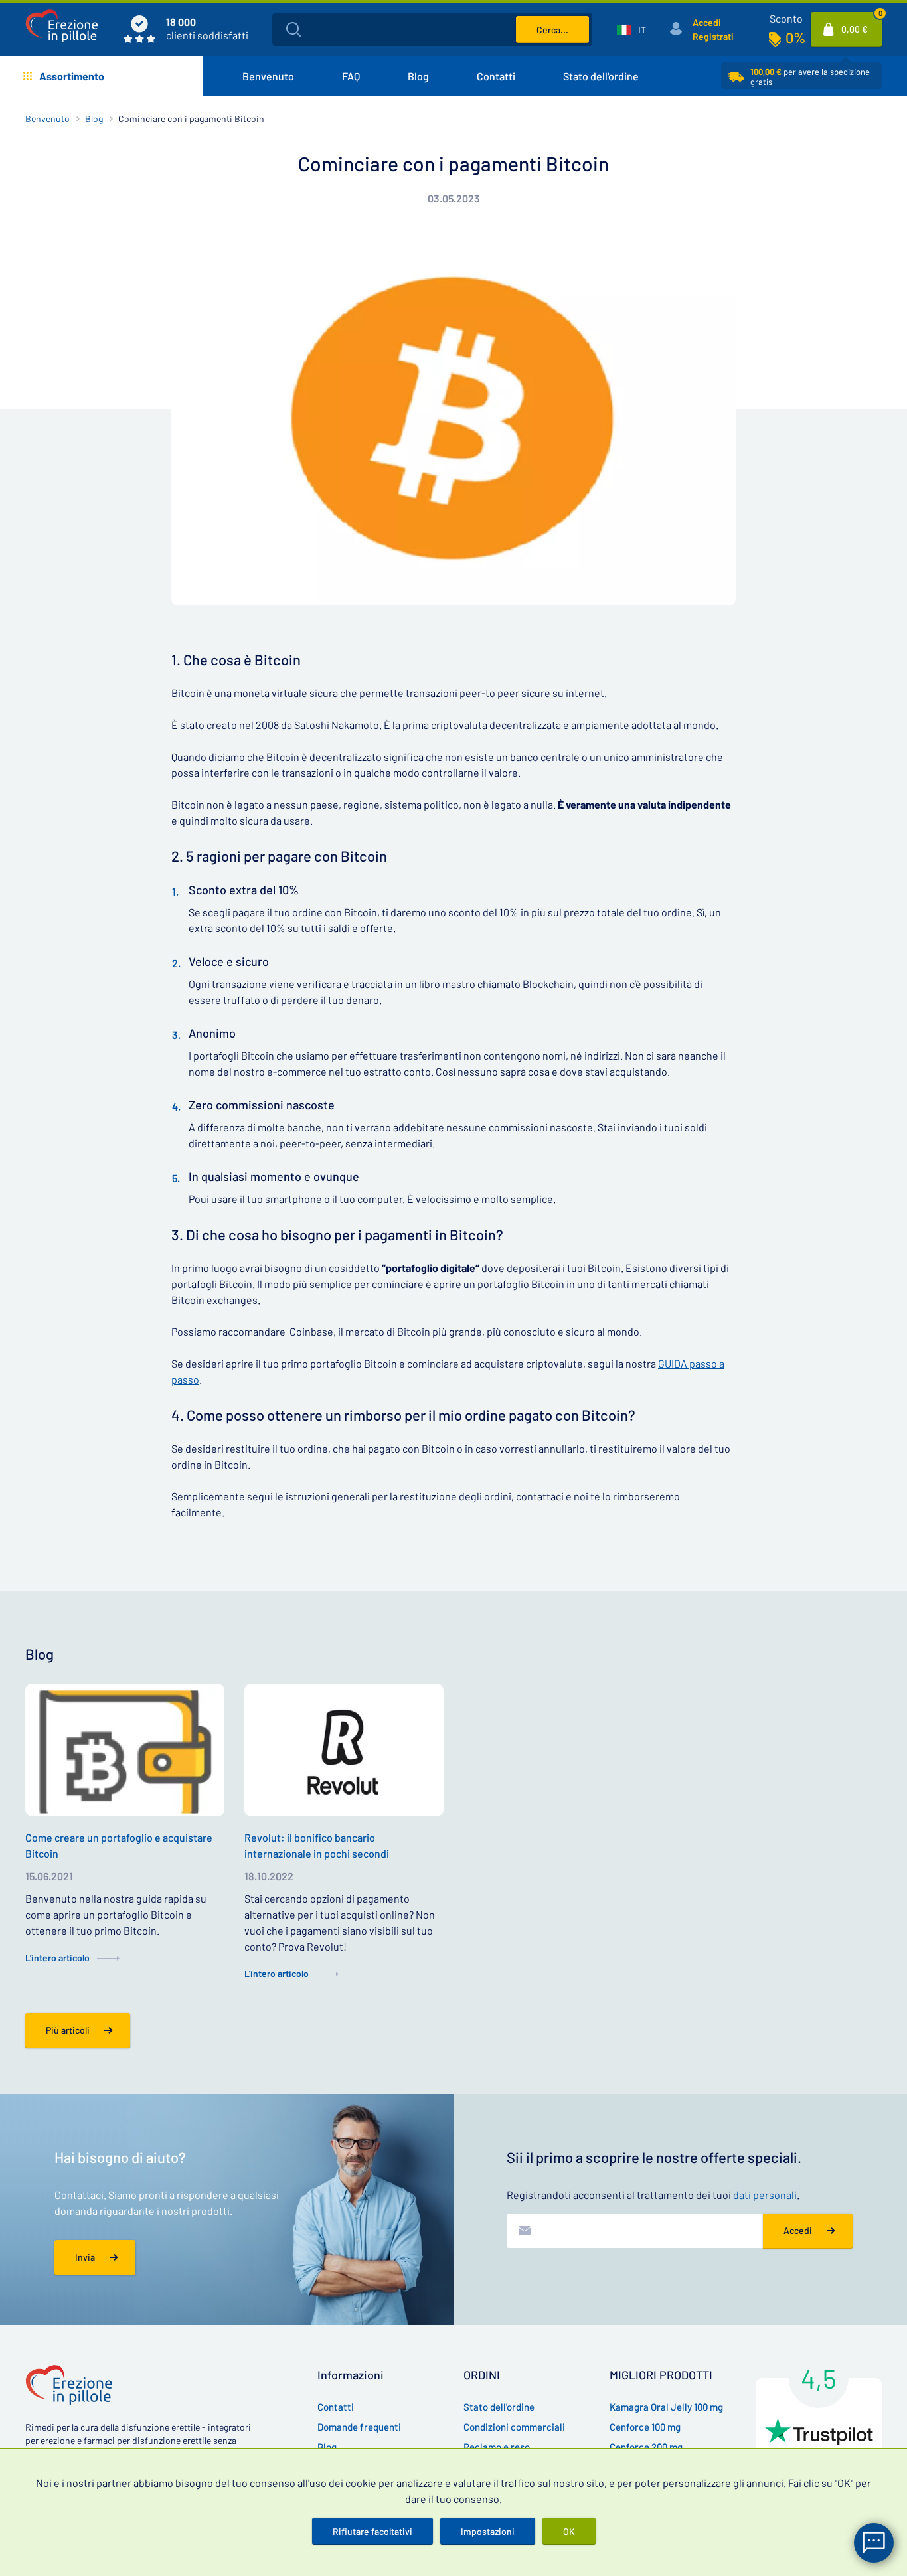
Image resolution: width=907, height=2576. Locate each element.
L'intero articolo (57, 1958)
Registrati (713, 36)
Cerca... (552, 30)
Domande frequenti (359, 2427)
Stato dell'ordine (601, 76)
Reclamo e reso (497, 2447)
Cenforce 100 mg (645, 2427)
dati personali (765, 2195)
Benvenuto (268, 76)
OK (569, 2531)
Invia (85, 2257)
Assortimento (72, 76)
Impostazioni (488, 2531)
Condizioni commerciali (514, 2427)
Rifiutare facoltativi (372, 2531)
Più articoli (68, 2030)
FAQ (351, 76)
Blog (418, 76)
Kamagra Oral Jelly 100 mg (666, 2407)
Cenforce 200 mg (646, 2447)
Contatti (496, 76)
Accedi (707, 22)
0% (795, 37)
